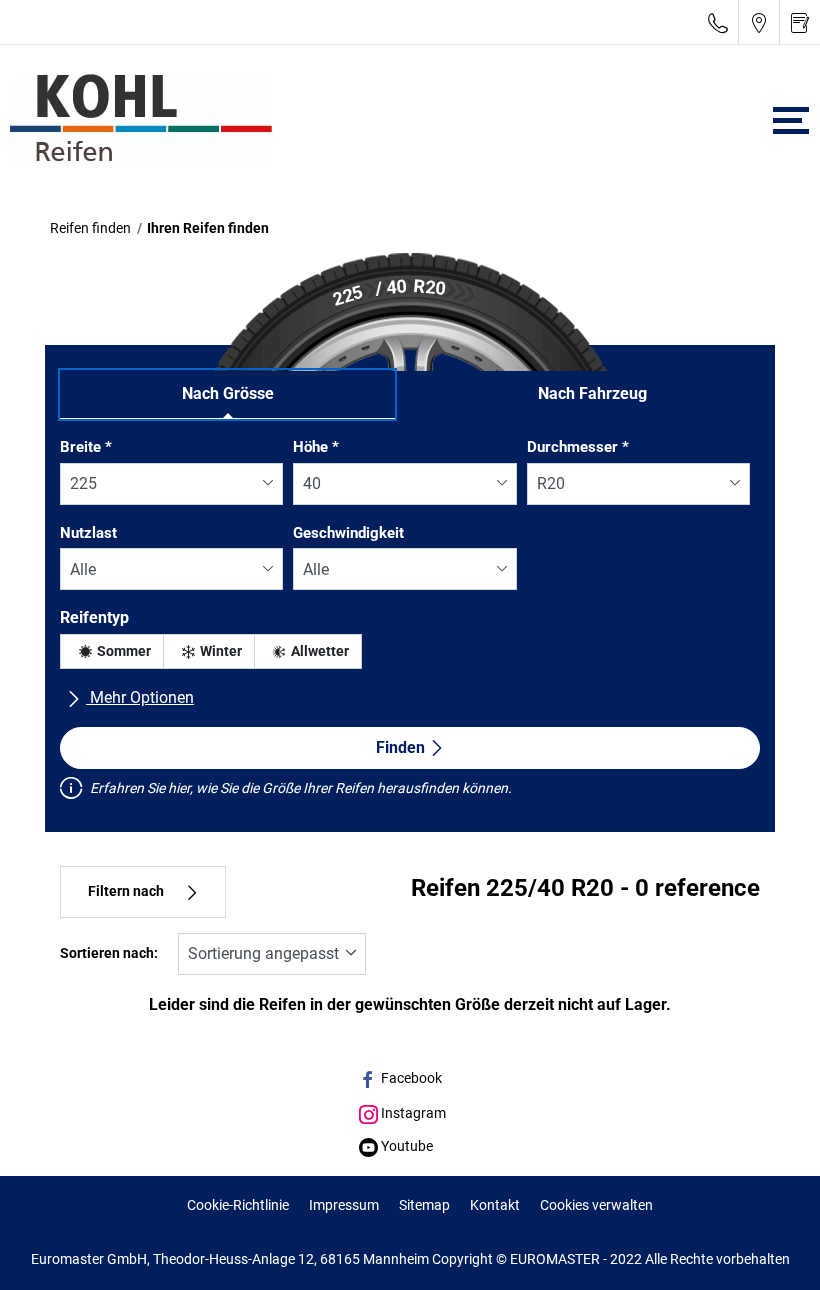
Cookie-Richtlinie (238, 1205)
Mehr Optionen (140, 697)
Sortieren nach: (109, 953)
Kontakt (495, 1205)
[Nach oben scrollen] (767, 1247)
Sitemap (424, 1205)
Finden (400, 747)
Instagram (412, 1113)
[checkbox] (112, 651)
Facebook (410, 1078)
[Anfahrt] (759, 22)
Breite (86, 447)
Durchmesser (578, 447)
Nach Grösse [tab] (228, 393)
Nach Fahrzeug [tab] (592, 393)
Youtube (405, 1146)
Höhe (316, 447)
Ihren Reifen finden (208, 228)
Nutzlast (88, 533)
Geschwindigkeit (348, 533)
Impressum (344, 1205)
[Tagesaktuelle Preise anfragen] (800, 22)
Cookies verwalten (596, 1205)
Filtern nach (126, 891)
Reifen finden (90, 228)
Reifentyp (94, 617)
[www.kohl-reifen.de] (136, 121)
